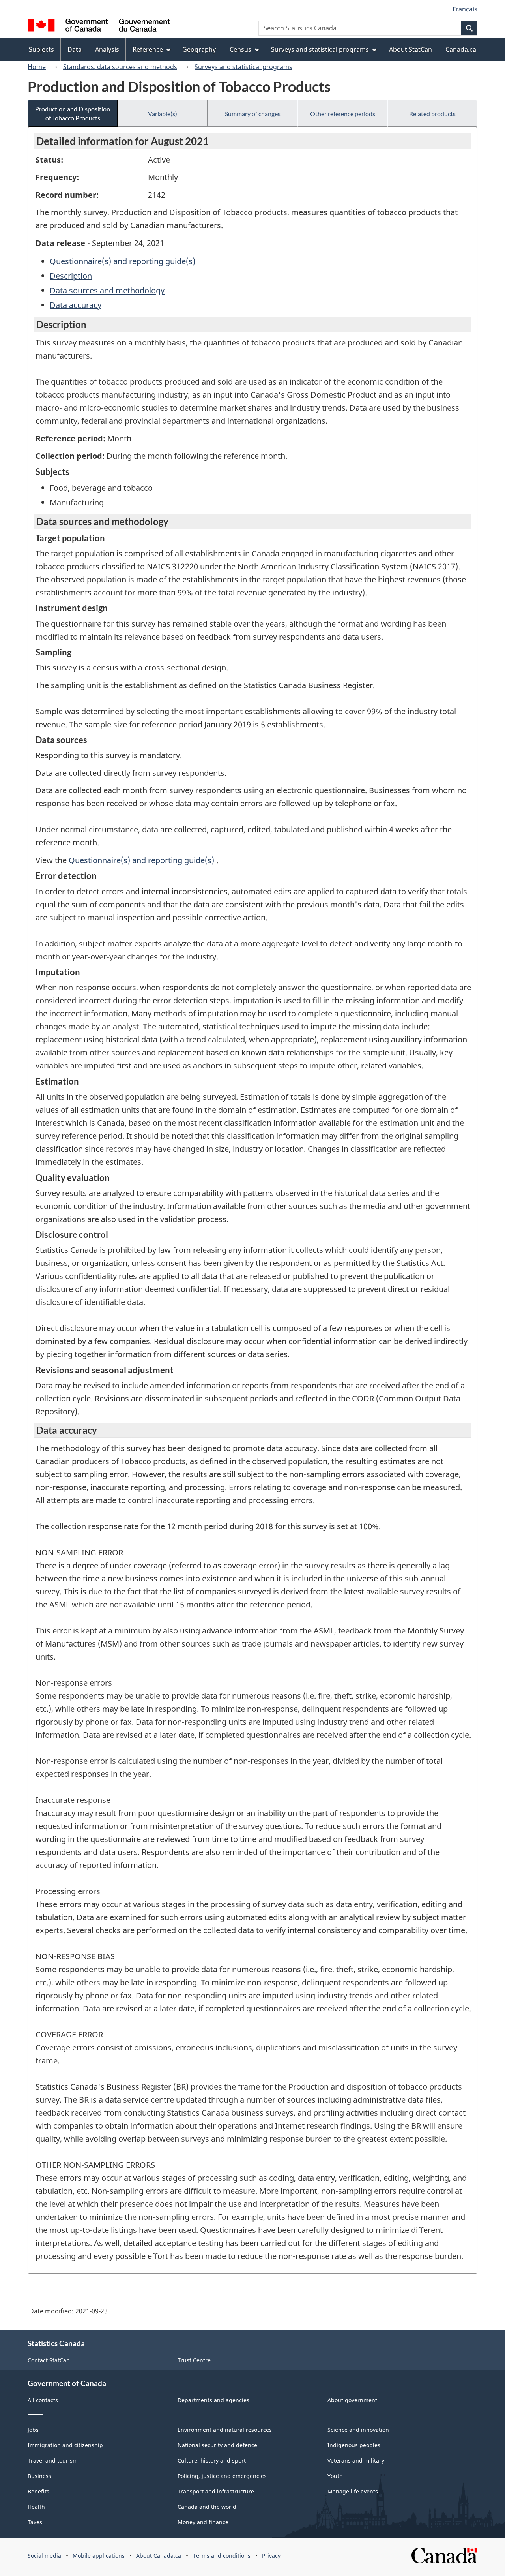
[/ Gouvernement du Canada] (99, 26)
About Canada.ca (159, 2556)
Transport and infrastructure (216, 2491)
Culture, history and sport (212, 2461)
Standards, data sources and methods (120, 67)
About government (352, 2400)
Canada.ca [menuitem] (461, 49)
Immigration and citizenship (65, 2445)
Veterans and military (356, 2461)
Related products (432, 114)
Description (71, 276)
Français (465, 9)
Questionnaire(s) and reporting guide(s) (123, 261)
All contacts (43, 2400)
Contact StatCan (49, 2360)
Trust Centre (194, 2360)
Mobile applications (99, 2556)
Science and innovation (358, 2430)
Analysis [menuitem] (107, 49)
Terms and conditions (222, 2556)
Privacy (271, 2556)
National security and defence (217, 2445)
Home (37, 67)
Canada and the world (207, 2507)
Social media (44, 2556)
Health (36, 2507)
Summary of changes (253, 114)
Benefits (38, 2491)
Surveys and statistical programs (243, 67)
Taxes (35, 2522)
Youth (335, 2476)
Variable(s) (163, 114)
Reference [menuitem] (148, 49)
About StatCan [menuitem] (411, 49)
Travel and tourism (53, 2461)
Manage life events (353, 2491)
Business (39, 2476)
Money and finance (203, 2522)
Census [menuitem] (240, 49)
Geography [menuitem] (199, 49)
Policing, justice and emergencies (222, 2476)
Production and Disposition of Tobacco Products (73, 113)
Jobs (33, 2430)
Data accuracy (76, 305)
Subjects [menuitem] (41, 49)
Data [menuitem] (75, 49)
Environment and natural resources (225, 2430)
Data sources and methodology (107, 290)
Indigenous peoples (354, 2445)
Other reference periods (343, 114)
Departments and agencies (213, 2400)
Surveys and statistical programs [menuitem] (320, 49)
